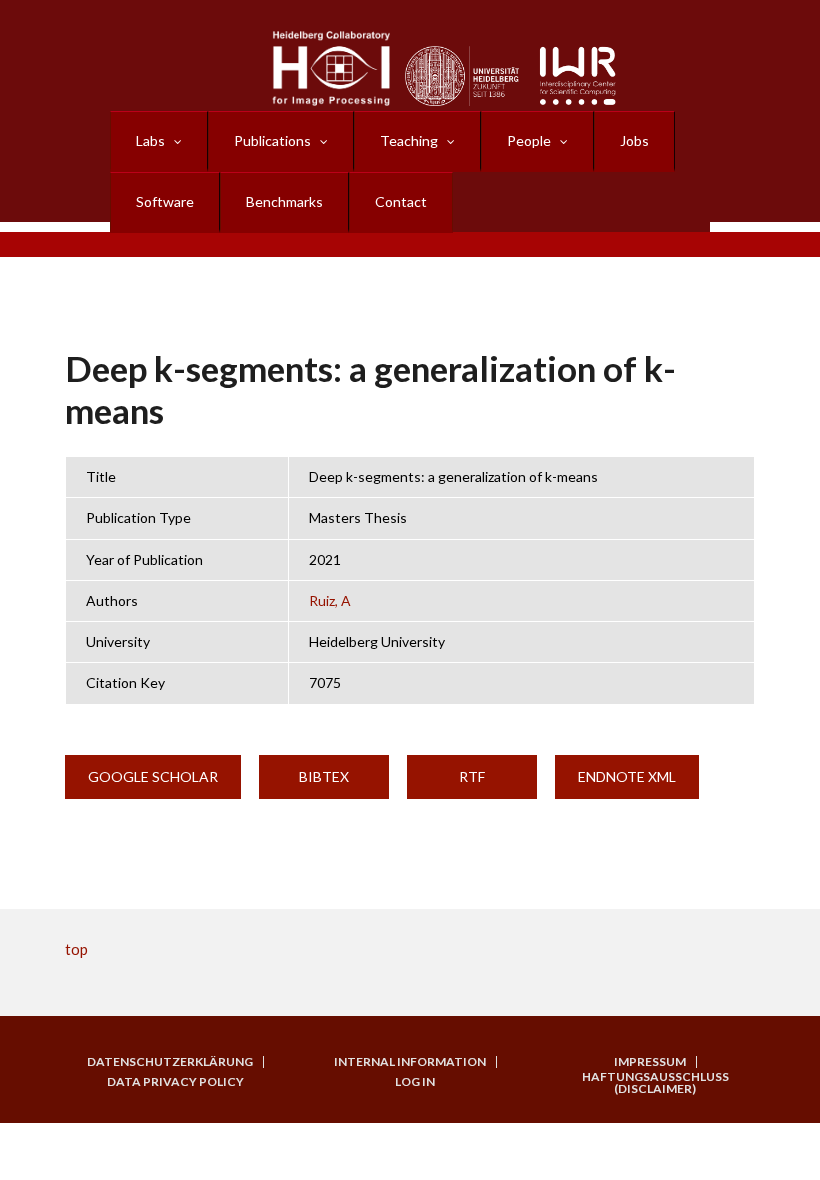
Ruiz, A (330, 600)
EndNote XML (627, 776)
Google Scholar (153, 776)
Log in (415, 1082)
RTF (472, 776)
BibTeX (324, 776)
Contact (401, 201)
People (529, 140)
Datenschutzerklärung (170, 1062)
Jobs (634, 140)
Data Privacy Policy (175, 1082)
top (76, 949)
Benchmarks (284, 201)
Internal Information (410, 1062)
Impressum (650, 1062)
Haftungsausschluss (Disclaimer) (655, 1083)
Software (165, 201)
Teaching (409, 140)
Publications (272, 140)
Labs (150, 140)
